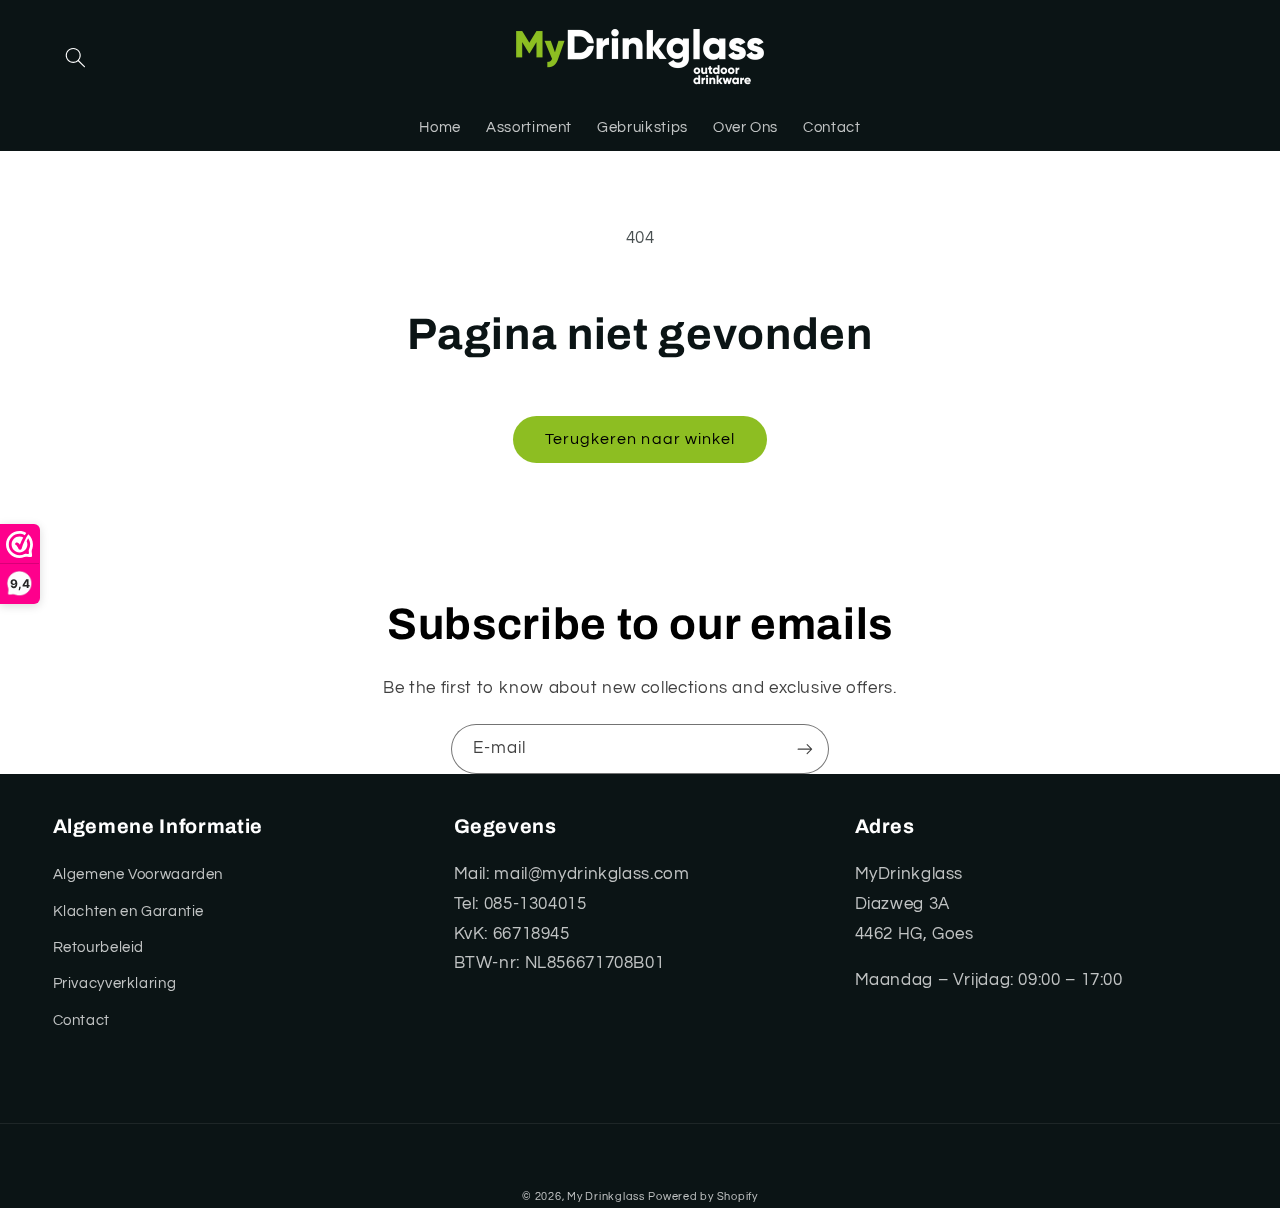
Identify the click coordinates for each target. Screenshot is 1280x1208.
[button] (76, 58)
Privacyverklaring (115, 983)
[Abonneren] (805, 748)
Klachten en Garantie (129, 911)
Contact (81, 1020)
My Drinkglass (606, 1196)
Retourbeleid (99, 947)
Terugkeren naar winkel (640, 439)
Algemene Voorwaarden (138, 874)
